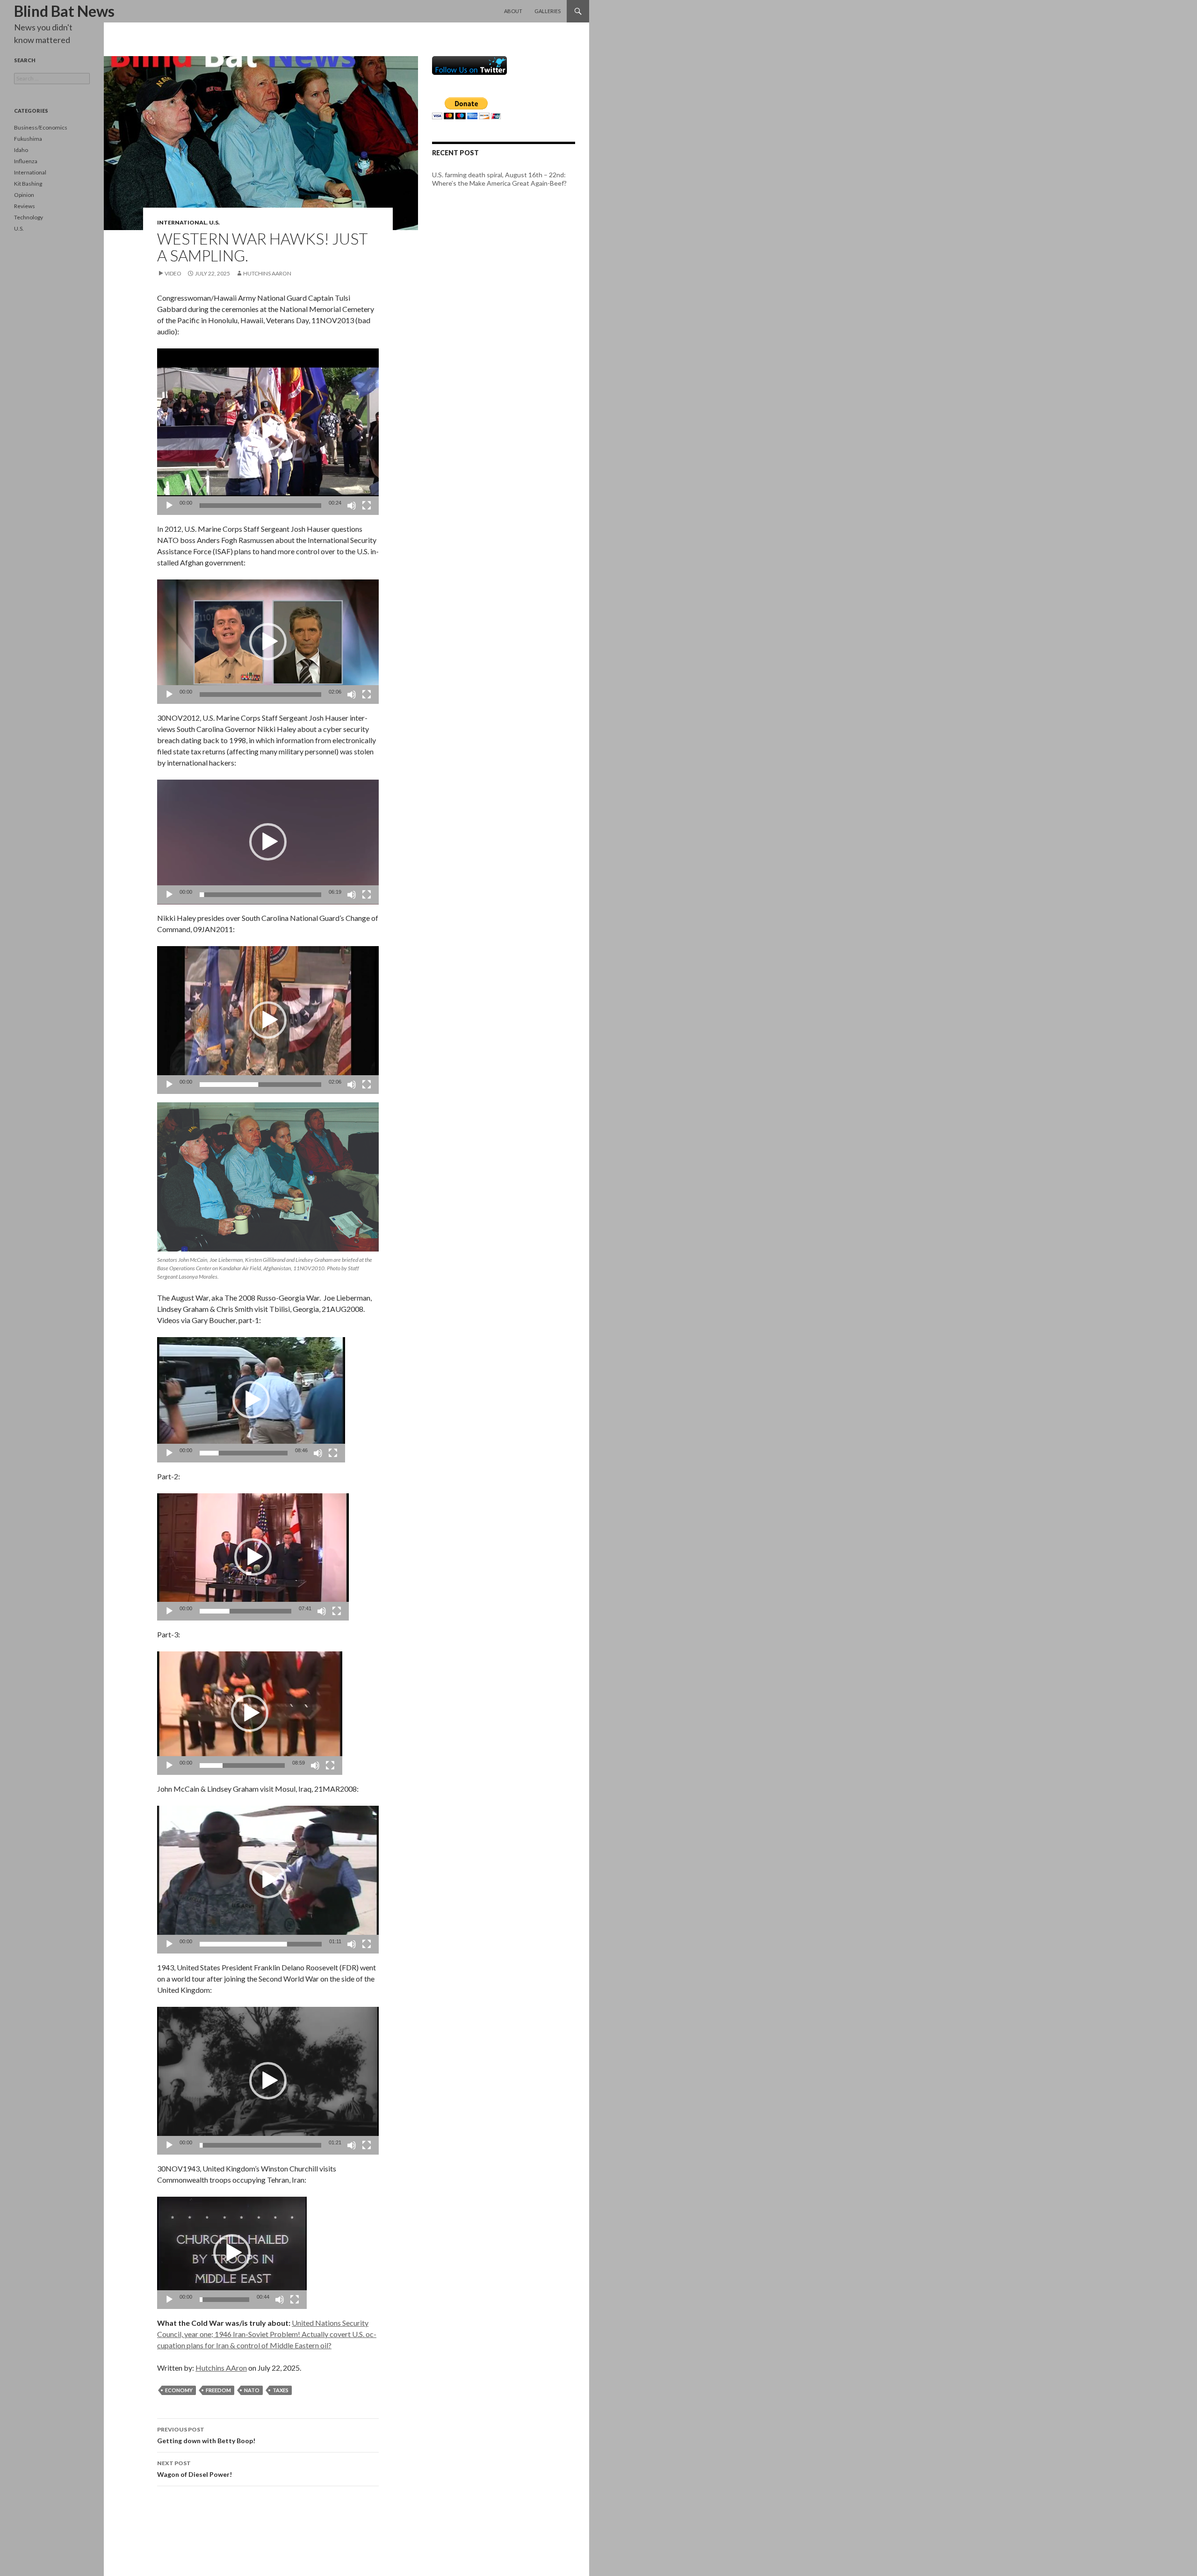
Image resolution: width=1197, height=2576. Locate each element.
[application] (268, 432)
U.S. (214, 222)
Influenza (26, 161)
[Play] (169, 506)
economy (179, 2390)
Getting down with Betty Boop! (206, 2435)
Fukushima (28, 139)
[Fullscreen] (367, 506)
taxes (281, 2390)
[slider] (260, 506)
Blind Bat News (64, 11)
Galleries (548, 11)
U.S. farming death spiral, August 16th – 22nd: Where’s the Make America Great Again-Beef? (499, 179)
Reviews (25, 206)
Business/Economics (41, 127)
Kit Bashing (28, 184)
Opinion (24, 195)
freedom (218, 2390)
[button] (268, 432)
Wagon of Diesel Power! (195, 2469)
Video (173, 273)
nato (252, 2390)
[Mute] (352, 506)
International (182, 222)
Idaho (21, 150)
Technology (29, 217)
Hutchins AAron (267, 273)
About (513, 11)
